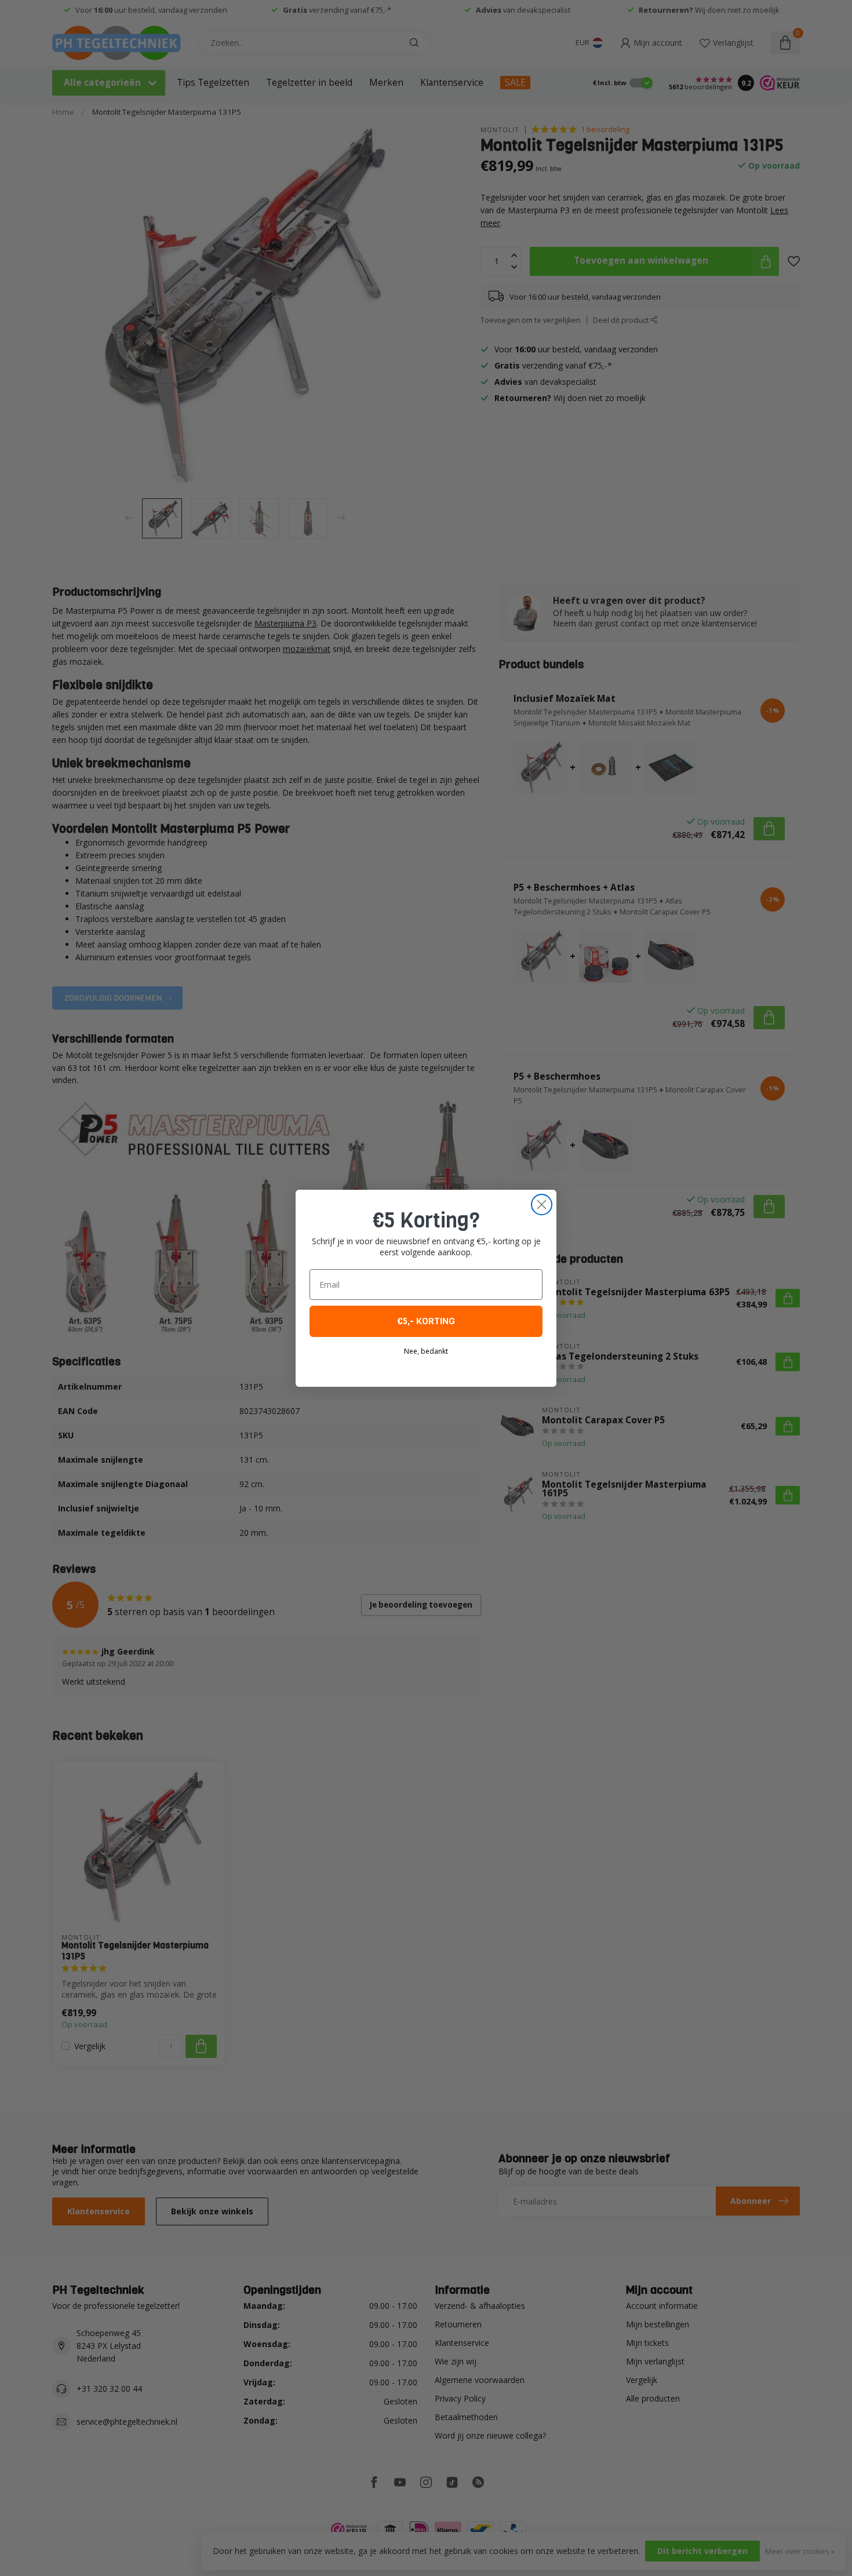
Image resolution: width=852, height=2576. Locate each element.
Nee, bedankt (426, 1351)
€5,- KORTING (426, 1321)
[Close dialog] (542, 1205)
